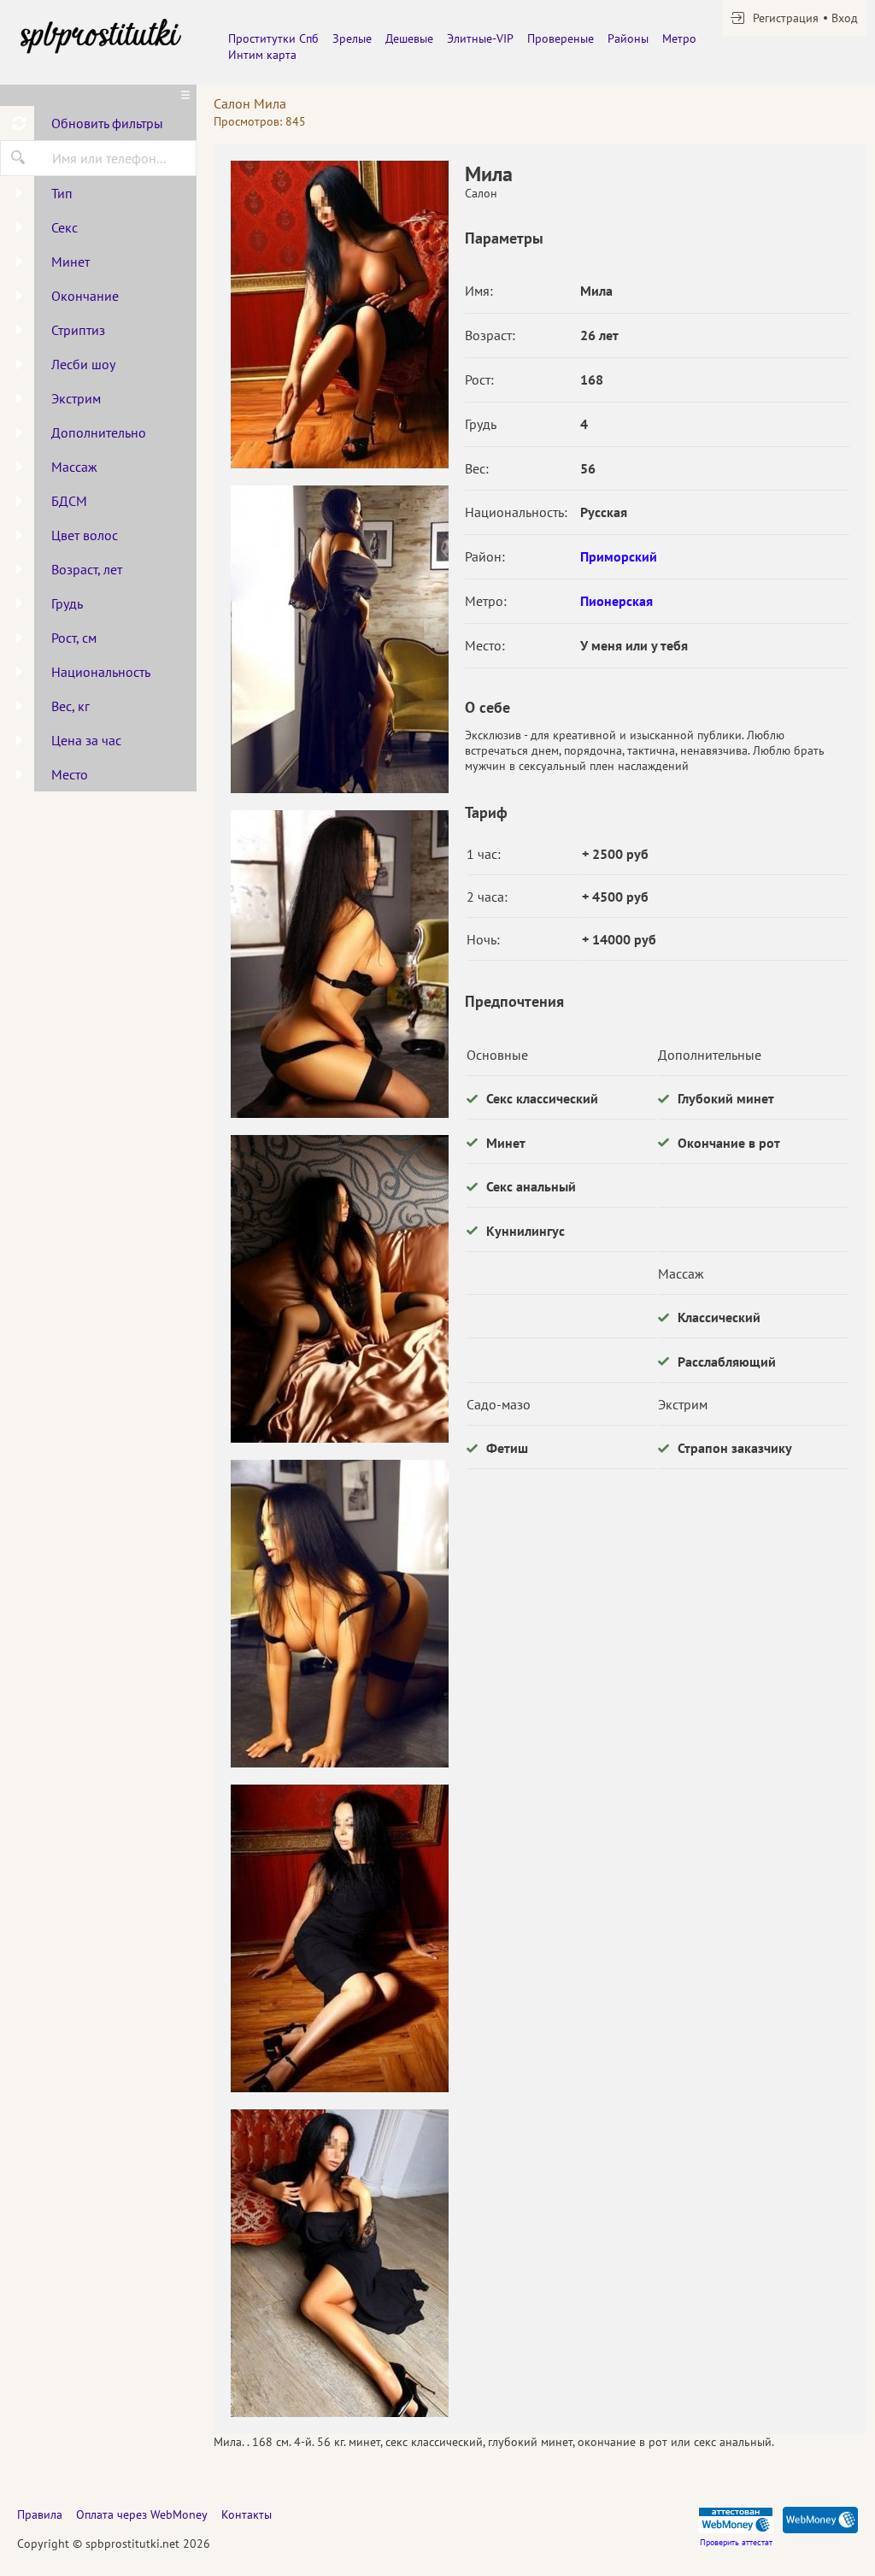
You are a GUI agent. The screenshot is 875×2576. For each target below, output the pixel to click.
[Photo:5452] (339, 1614)
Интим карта (262, 55)
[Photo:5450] (339, 964)
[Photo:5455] (339, 315)
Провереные (561, 38)
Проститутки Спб (273, 38)
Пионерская (617, 601)
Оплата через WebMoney (142, 2514)
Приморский (619, 556)
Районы (628, 38)
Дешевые (409, 38)
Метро (679, 38)
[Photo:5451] (339, 1289)
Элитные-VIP (480, 38)
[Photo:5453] (339, 1938)
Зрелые (352, 38)
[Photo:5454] (339, 2263)
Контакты (247, 2514)
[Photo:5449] (339, 639)
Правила (40, 2514)
